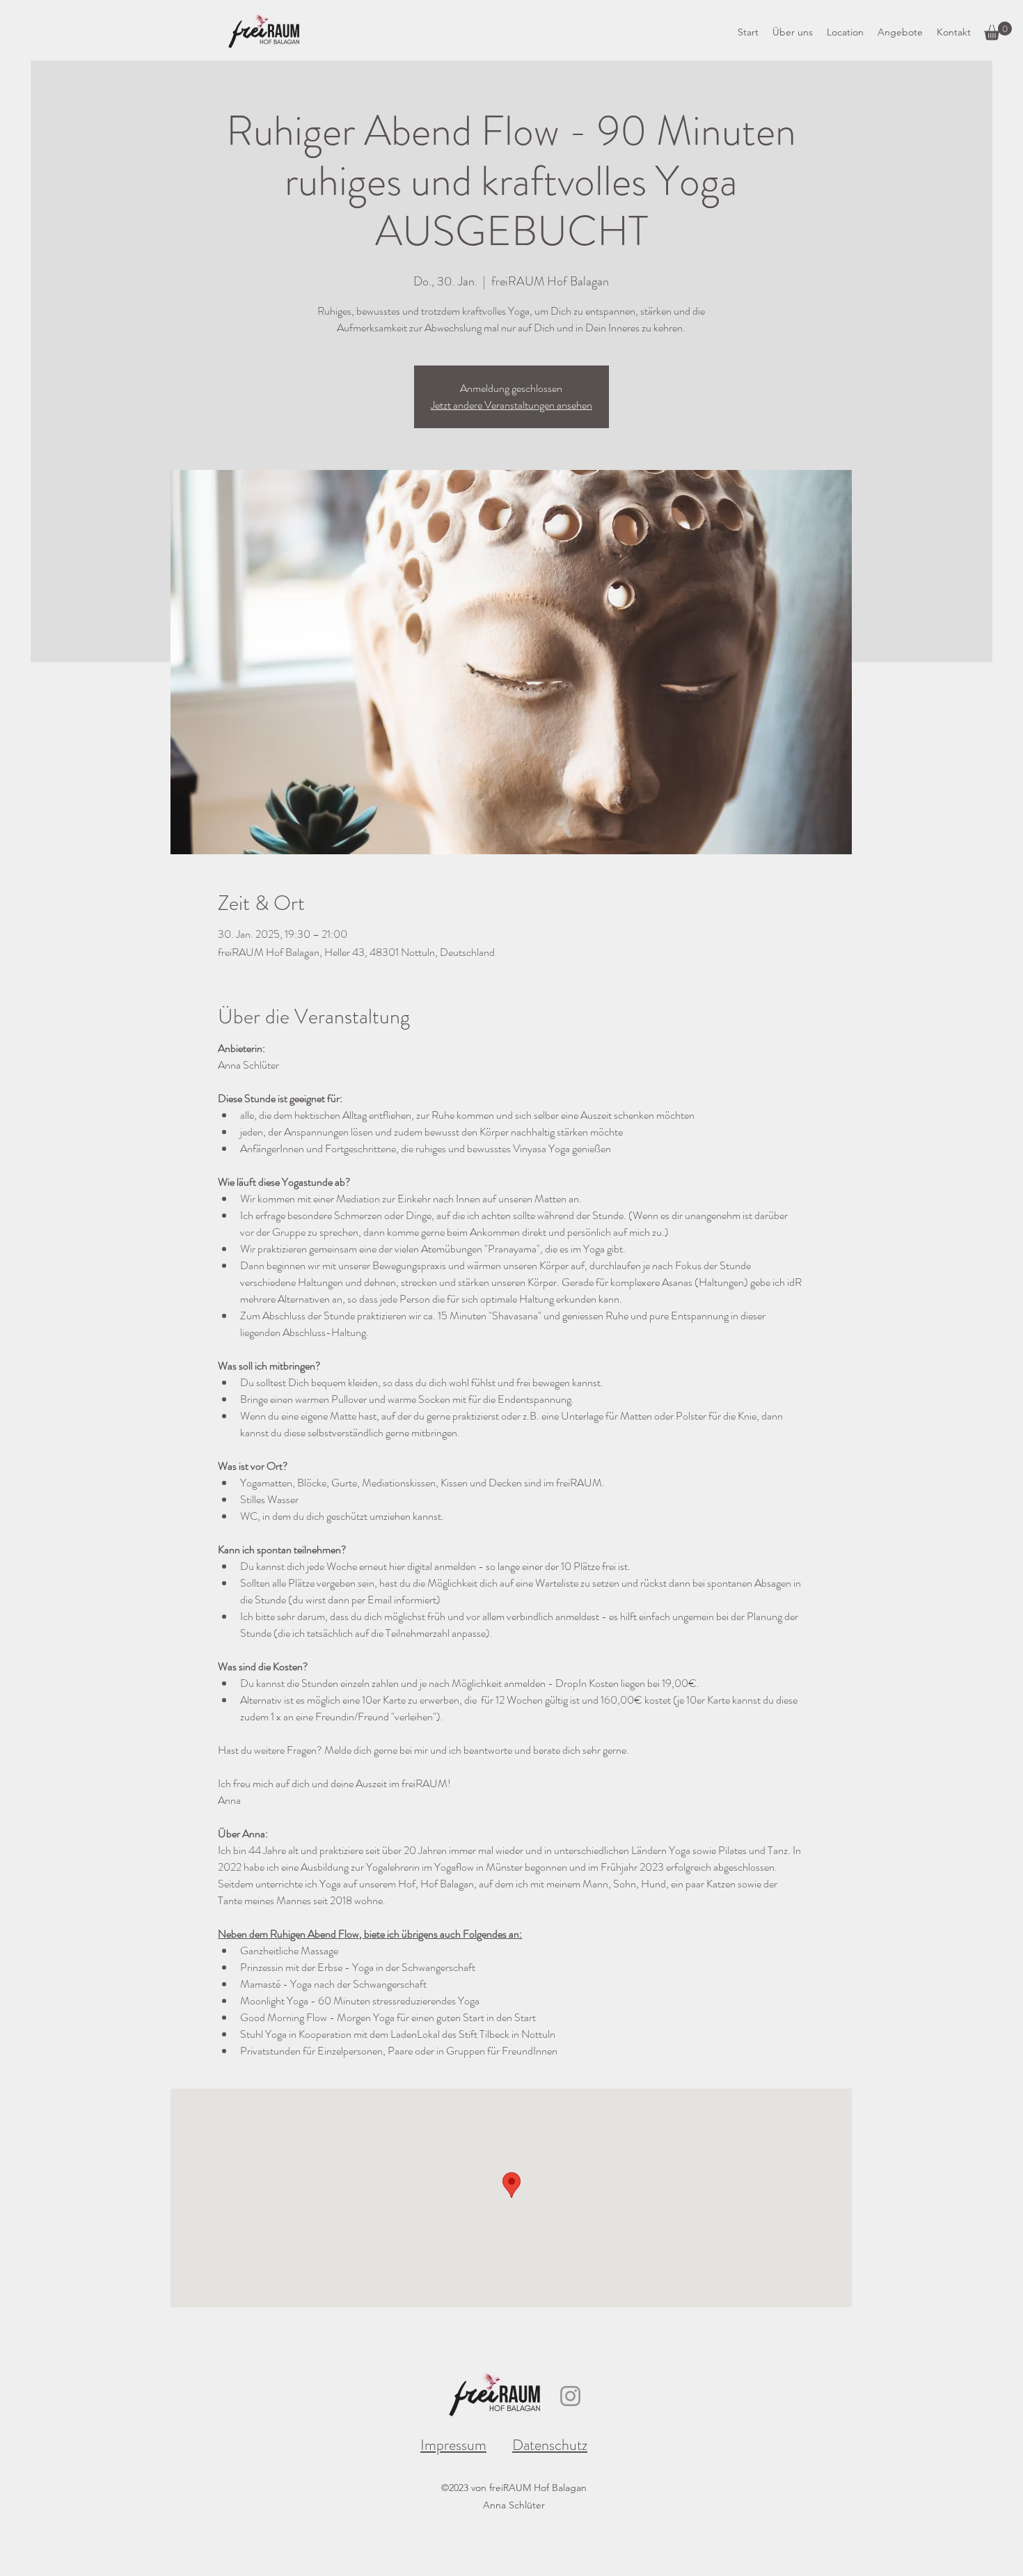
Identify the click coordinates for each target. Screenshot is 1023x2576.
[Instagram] (570, 2396)
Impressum (453, 2445)
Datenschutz (550, 2445)
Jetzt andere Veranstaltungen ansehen (511, 405)
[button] (998, 31)
